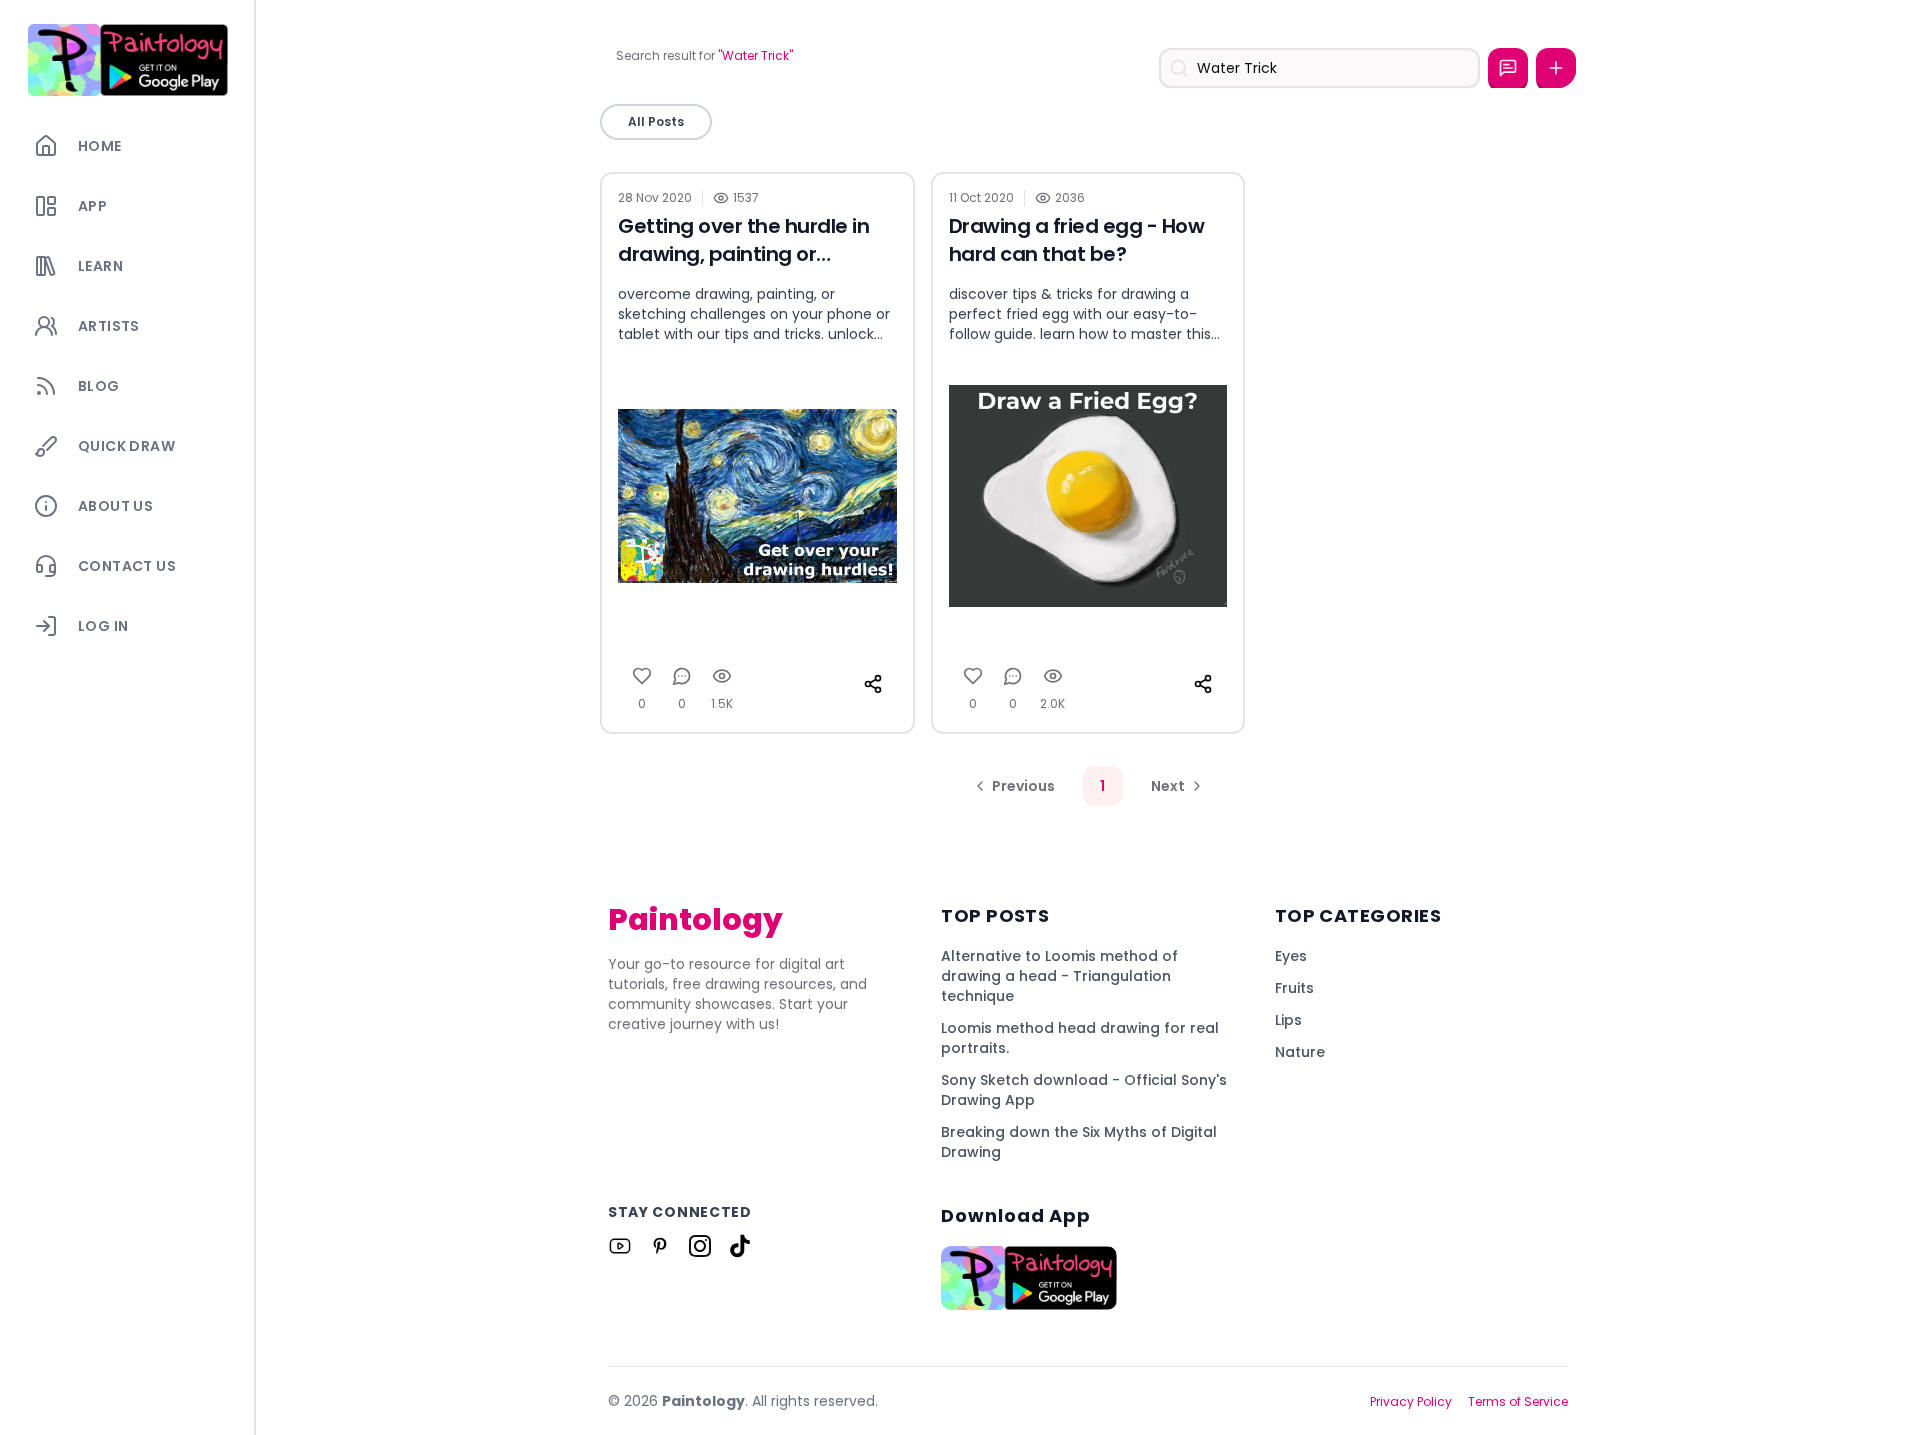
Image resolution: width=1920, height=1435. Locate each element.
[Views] (722, 676)
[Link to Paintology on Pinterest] (660, 1246)
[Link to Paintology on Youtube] (620, 1246)
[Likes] (642, 676)
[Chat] (1508, 68)
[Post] (1556, 68)
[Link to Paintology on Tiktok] (740, 1246)
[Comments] (682, 676)
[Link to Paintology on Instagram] (700, 1246)
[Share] (873, 684)
